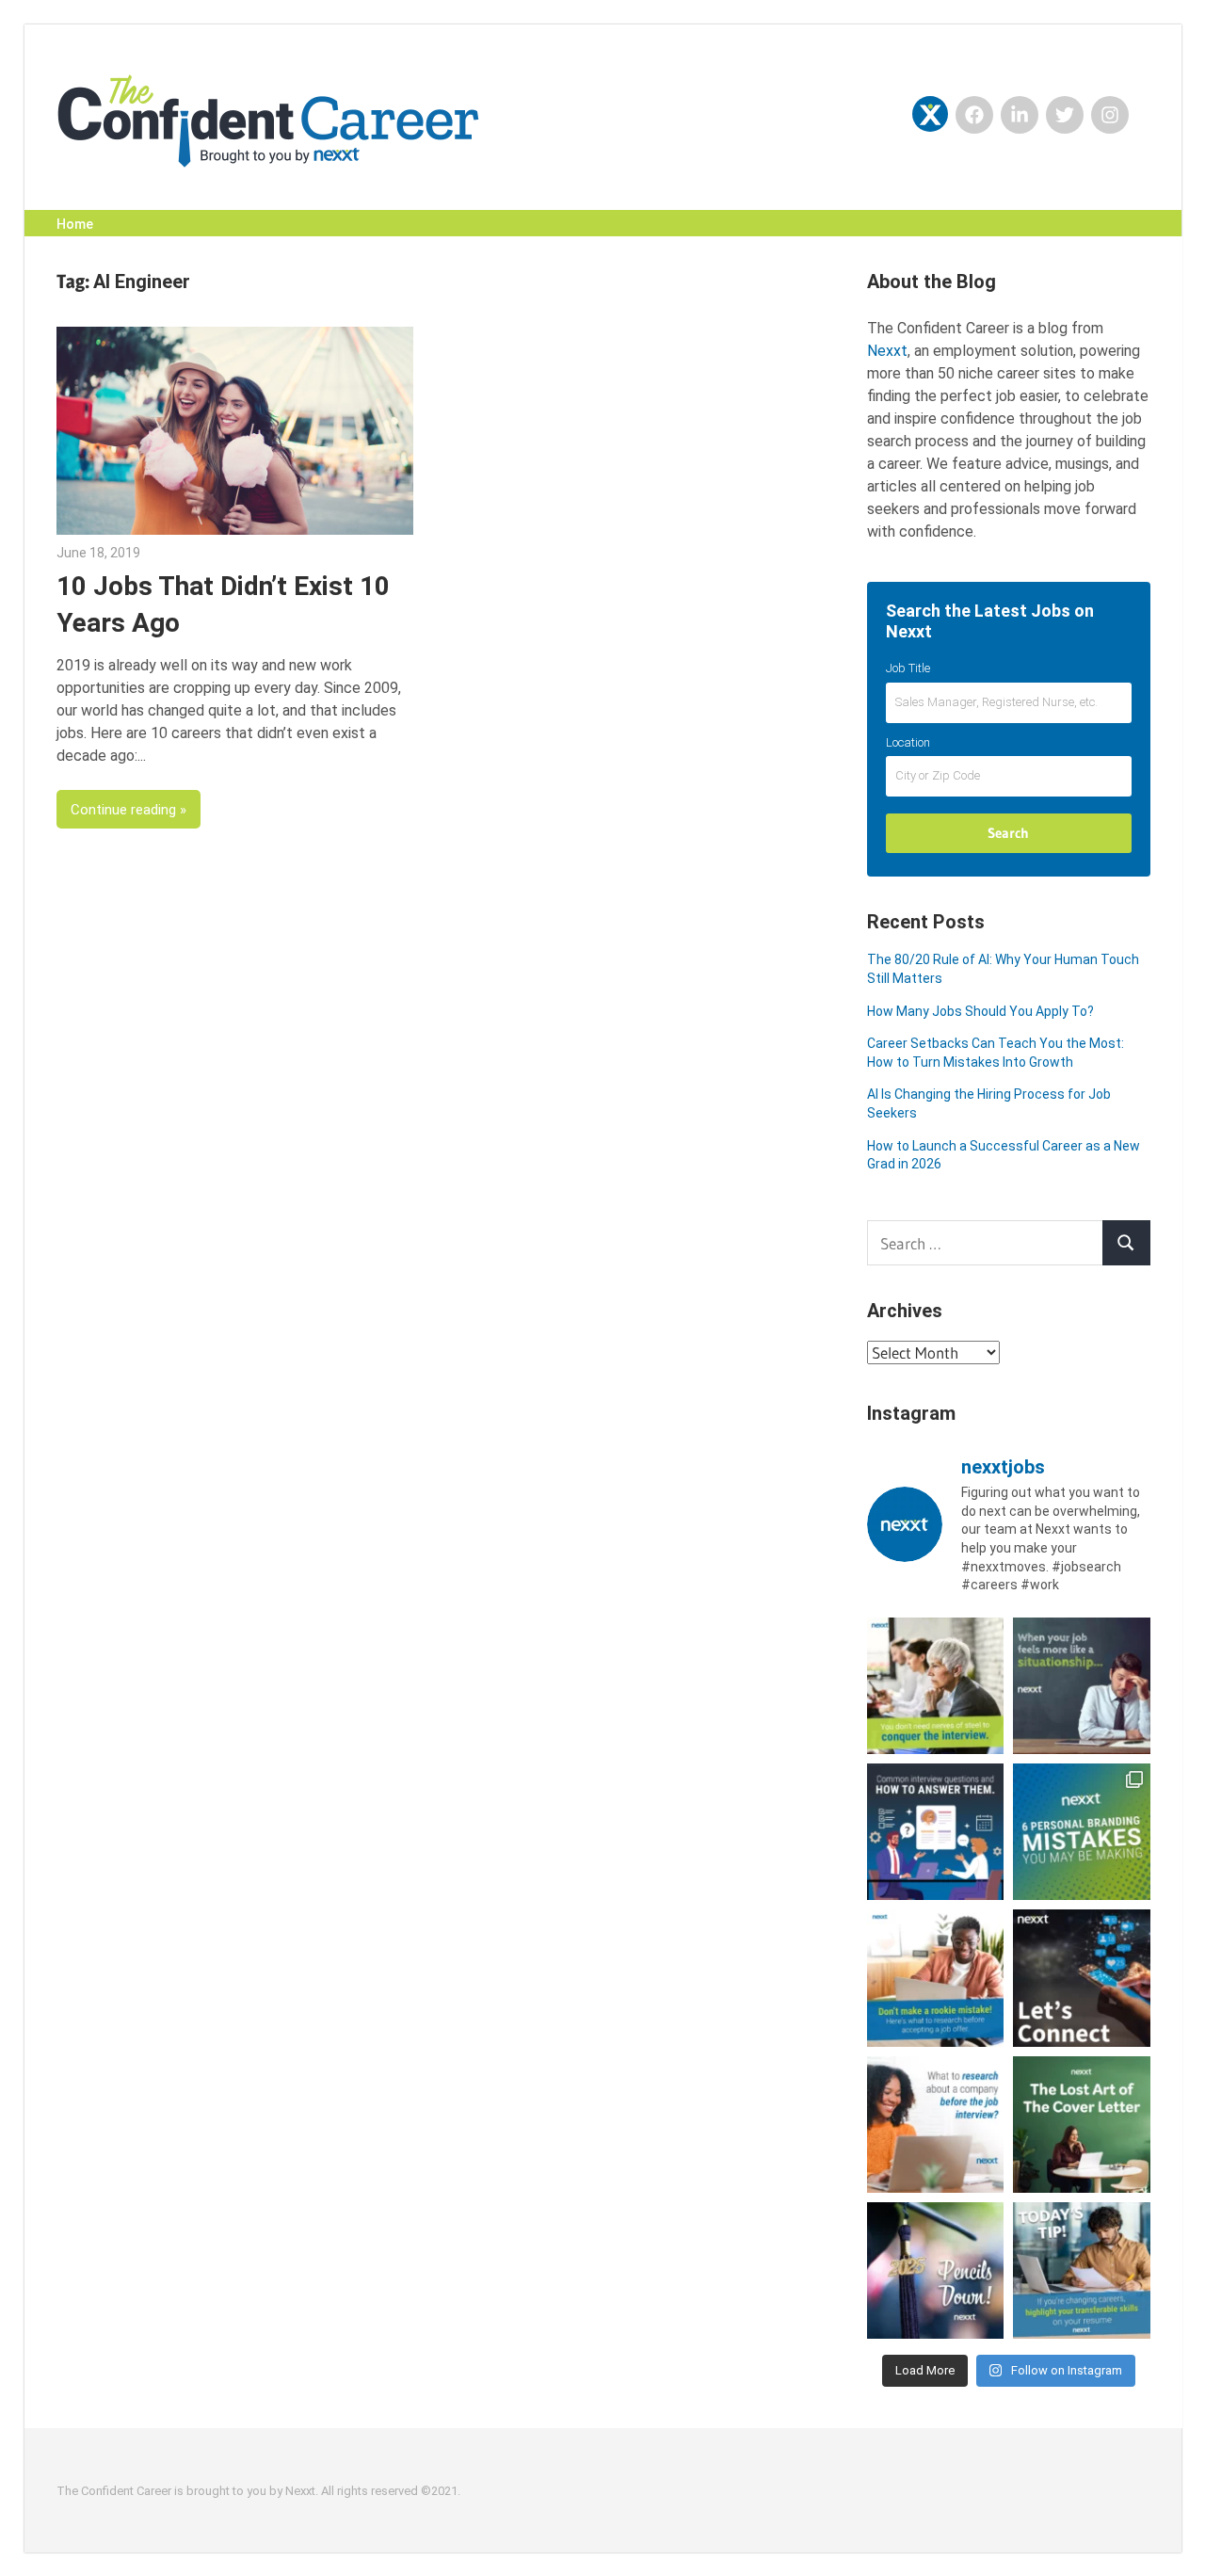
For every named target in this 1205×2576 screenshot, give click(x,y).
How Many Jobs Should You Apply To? (980, 1011)
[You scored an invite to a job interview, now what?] (935, 2125)
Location (908, 742)
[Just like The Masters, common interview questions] (935, 1832)
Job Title (908, 668)
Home (75, 224)
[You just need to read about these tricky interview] (935, 1686)
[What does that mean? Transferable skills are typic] (1081, 2270)
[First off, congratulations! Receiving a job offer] (935, 1978)
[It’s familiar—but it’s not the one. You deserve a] (1081, 1686)
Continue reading (123, 810)
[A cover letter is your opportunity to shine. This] (1081, 2125)
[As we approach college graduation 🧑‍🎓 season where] (935, 2270)
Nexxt (887, 351)
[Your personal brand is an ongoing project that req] (1081, 1832)
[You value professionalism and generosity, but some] (1081, 1978)
